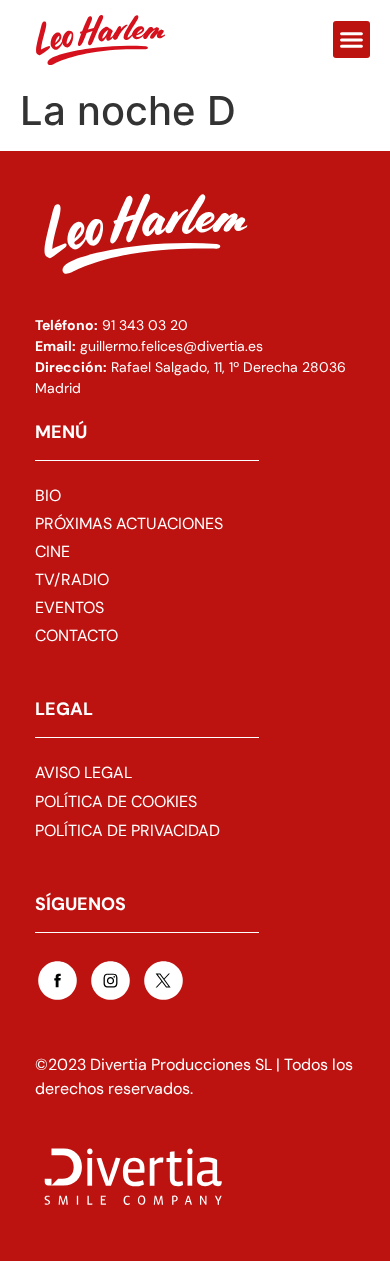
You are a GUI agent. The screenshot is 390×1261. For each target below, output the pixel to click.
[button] (352, 40)
